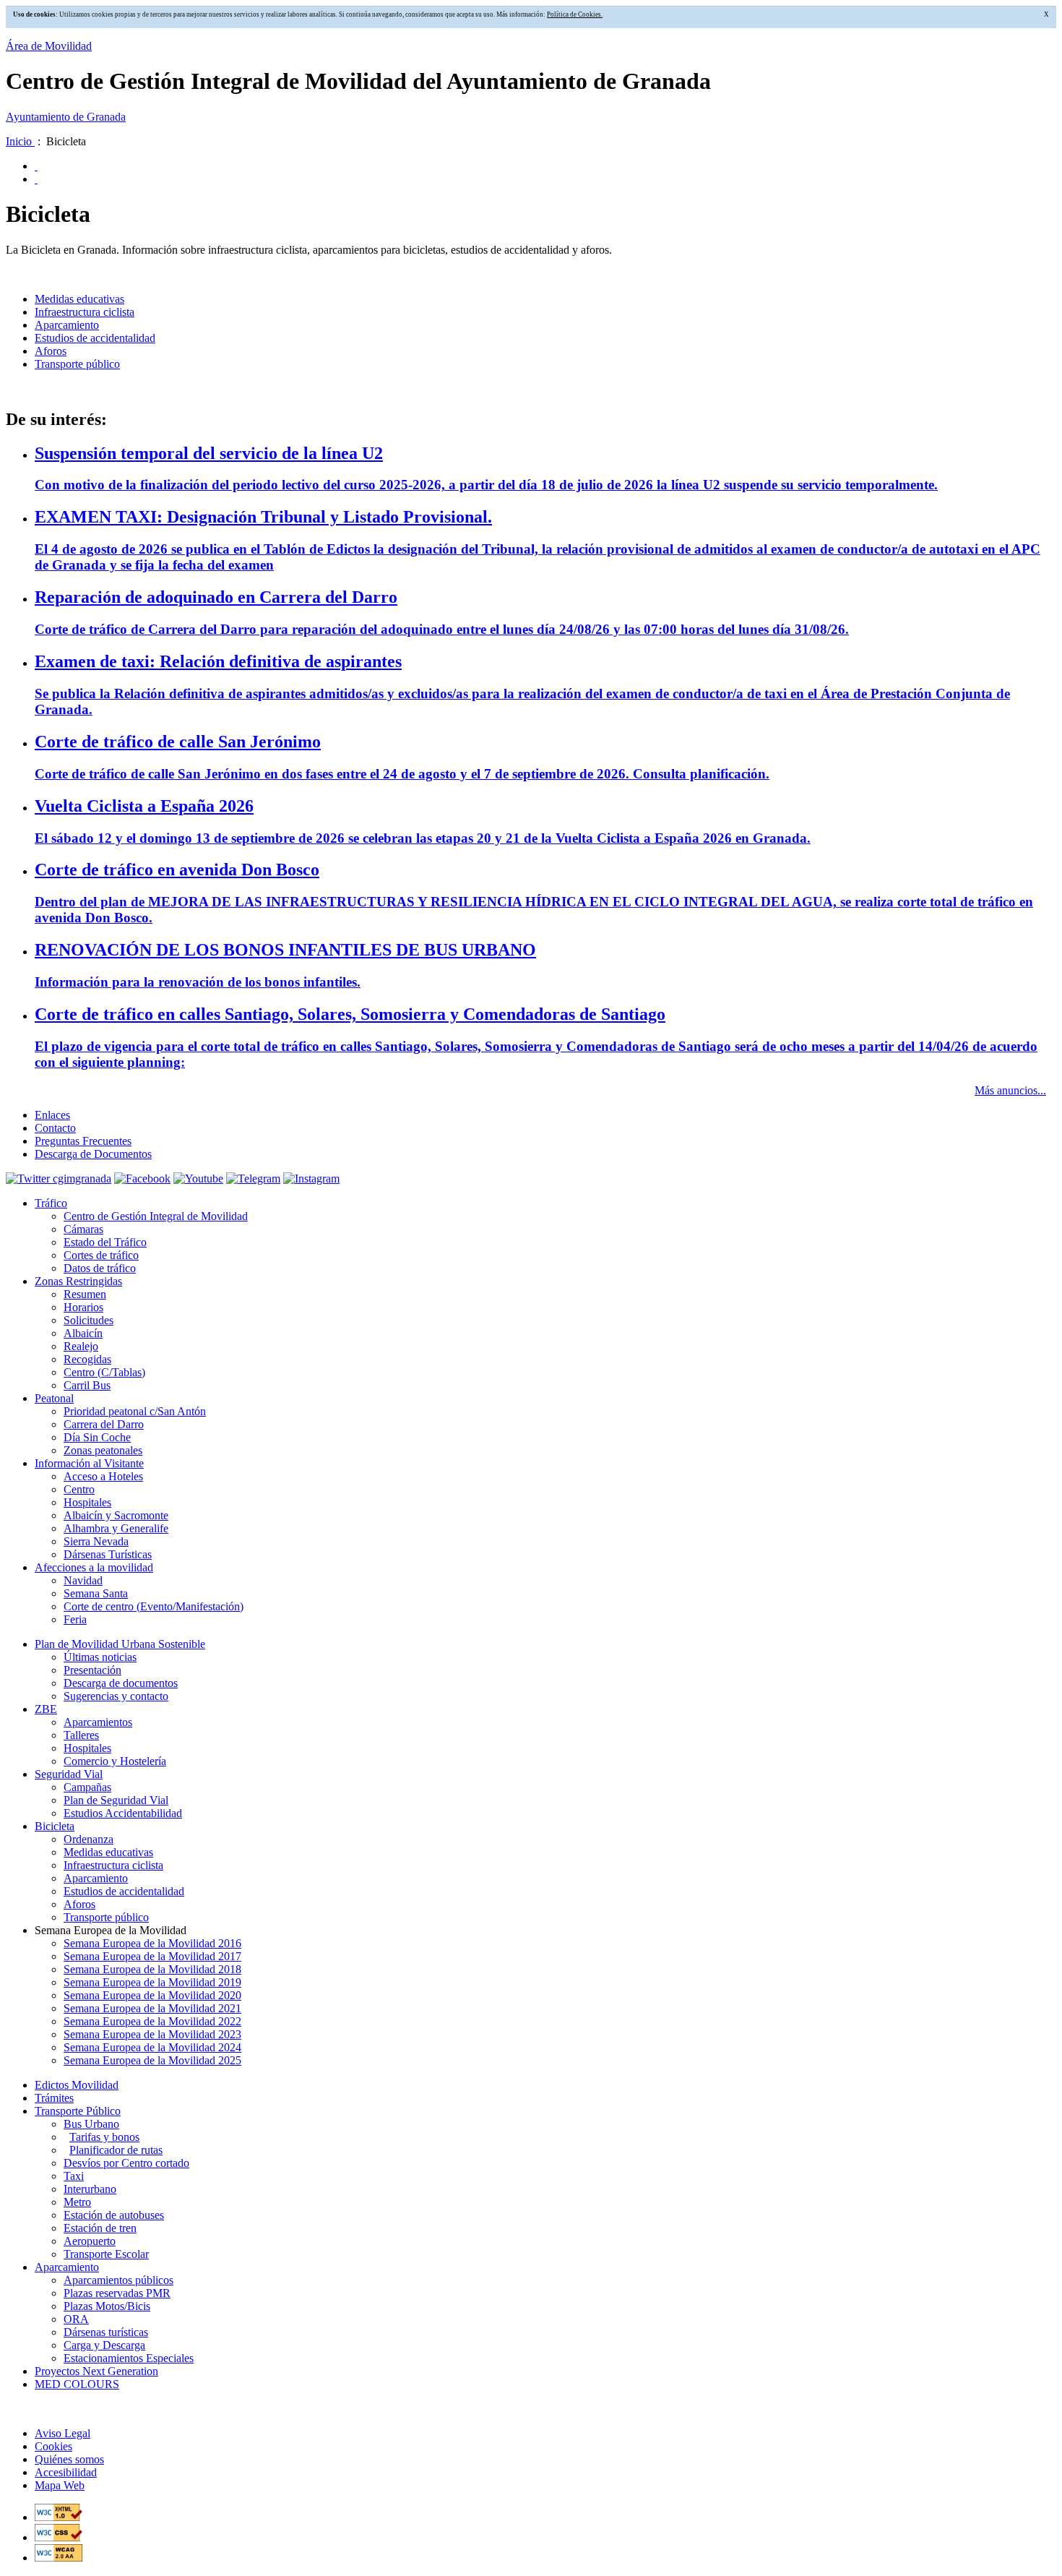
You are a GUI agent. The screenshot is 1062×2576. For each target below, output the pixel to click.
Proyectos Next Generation (96, 2371)
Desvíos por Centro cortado (126, 2163)
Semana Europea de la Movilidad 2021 (152, 2008)
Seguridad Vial (69, 1774)
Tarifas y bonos (104, 2137)
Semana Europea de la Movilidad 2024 (152, 2047)
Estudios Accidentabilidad (123, 1813)
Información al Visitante (89, 1463)
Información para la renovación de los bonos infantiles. (198, 982)
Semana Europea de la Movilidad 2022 (152, 2021)
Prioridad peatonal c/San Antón (135, 1411)
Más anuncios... (1010, 1090)
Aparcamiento (67, 325)
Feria (75, 1619)
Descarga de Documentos (93, 1154)
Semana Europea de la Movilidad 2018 (152, 1969)
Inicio (20, 141)
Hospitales (87, 1502)
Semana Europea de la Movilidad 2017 (152, 1956)
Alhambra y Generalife (116, 1528)
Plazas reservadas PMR (117, 2293)
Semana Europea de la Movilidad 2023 (152, 2034)
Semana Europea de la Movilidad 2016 (152, 1943)
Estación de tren (100, 2228)
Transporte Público (78, 2111)
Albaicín (83, 1333)
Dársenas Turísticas (108, 1554)
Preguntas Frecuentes (83, 1141)
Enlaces (52, 1115)
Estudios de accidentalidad (95, 338)
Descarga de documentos (121, 1683)
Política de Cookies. (575, 14)
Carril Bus (87, 1385)
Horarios (83, 1307)
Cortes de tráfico (101, 1255)
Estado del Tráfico (105, 1242)
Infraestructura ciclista (85, 312)
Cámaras (83, 1229)
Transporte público (77, 364)
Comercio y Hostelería (115, 1761)
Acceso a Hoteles (103, 1476)
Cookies (53, 2446)
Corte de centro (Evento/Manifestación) (154, 1606)
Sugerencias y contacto (116, 1696)
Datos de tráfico (100, 1268)
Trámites (54, 2098)
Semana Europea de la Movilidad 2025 (152, 2060)
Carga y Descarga (104, 2345)
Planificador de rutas (116, 2150)
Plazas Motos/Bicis (107, 2306)
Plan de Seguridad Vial (116, 1800)
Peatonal (54, 1398)
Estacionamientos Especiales (129, 2358)
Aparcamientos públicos (118, 2280)
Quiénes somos (69, 2459)
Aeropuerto (90, 2241)
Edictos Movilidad (77, 2085)
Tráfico (51, 1203)
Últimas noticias (100, 1657)
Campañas (87, 1787)
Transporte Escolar (106, 2254)
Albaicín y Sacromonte (116, 1515)
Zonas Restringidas (78, 1281)
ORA (76, 2319)
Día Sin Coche (97, 1437)
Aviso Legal (62, 2433)
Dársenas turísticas (106, 2332)
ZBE (46, 1709)
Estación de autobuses (114, 2215)
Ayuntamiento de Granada (66, 117)
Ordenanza (88, 1839)
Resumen (85, 1294)
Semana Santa (96, 1593)
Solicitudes (88, 1320)
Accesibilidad (66, 2472)
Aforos (51, 351)
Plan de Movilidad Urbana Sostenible (120, 1644)
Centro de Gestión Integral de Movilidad (156, 1216)
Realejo (81, 1346)
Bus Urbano (91, 2124)
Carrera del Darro (104, 1424)
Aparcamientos (98, 1722)
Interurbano (90, 2189)
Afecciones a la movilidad (94, 1567)
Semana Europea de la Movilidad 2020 (152, 1995)
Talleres (81, 1735)
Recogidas (87, 1359)
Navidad (83, 1580)
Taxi (74, 2176)
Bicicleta (55, 1826)
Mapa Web (60, 2485)
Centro (79, 1489)
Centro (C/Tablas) (104, 1372)
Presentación (92, 1670)
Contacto (55, 1128)
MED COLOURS (77, 2384)
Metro (77, 2202)
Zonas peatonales (103, 1450)
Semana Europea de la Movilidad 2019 (152, 1982)
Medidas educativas (79, 299)
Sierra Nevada (96, 1541)
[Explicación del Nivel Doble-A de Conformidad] (59, 2558)
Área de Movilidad (49, 46)
